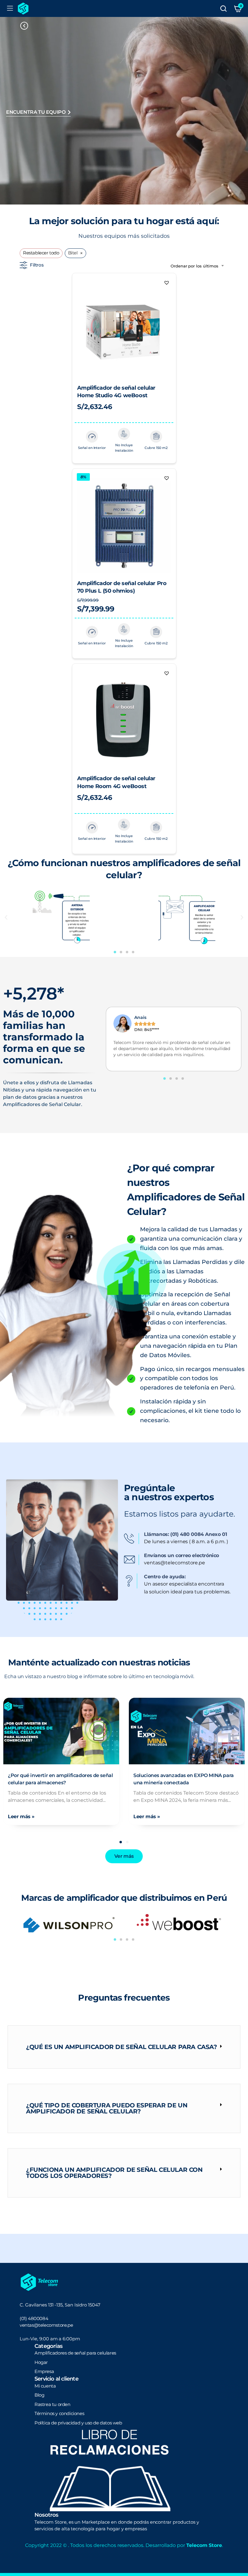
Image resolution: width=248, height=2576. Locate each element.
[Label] (223, 8)
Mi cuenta (45, 2386)
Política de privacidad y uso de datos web (78, 2423)
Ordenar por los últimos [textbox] (194, 266)
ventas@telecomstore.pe (46, 2325)
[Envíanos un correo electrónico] (132, 1560)
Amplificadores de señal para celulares (75, 2353)
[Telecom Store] (23, 8)
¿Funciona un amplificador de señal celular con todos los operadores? (114, 2173)
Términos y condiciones (59, 2413)
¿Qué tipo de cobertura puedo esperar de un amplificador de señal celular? (107, 2108)
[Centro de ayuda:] (132, 1581)
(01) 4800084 (34, 2318)
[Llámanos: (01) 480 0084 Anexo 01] (132, 1539)
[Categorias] (10, 8)
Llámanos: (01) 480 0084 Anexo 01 (185, 1534)
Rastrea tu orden (52, 2404)
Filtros (37, 265)
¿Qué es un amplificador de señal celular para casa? (122, 2047)
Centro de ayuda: (165, 1577)
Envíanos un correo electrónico (181, 1555)
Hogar (41, 2362)
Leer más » (82, 1817)
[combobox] (197, 266)
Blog (39, 2395)
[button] (167, 283)
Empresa (44, 2371)
